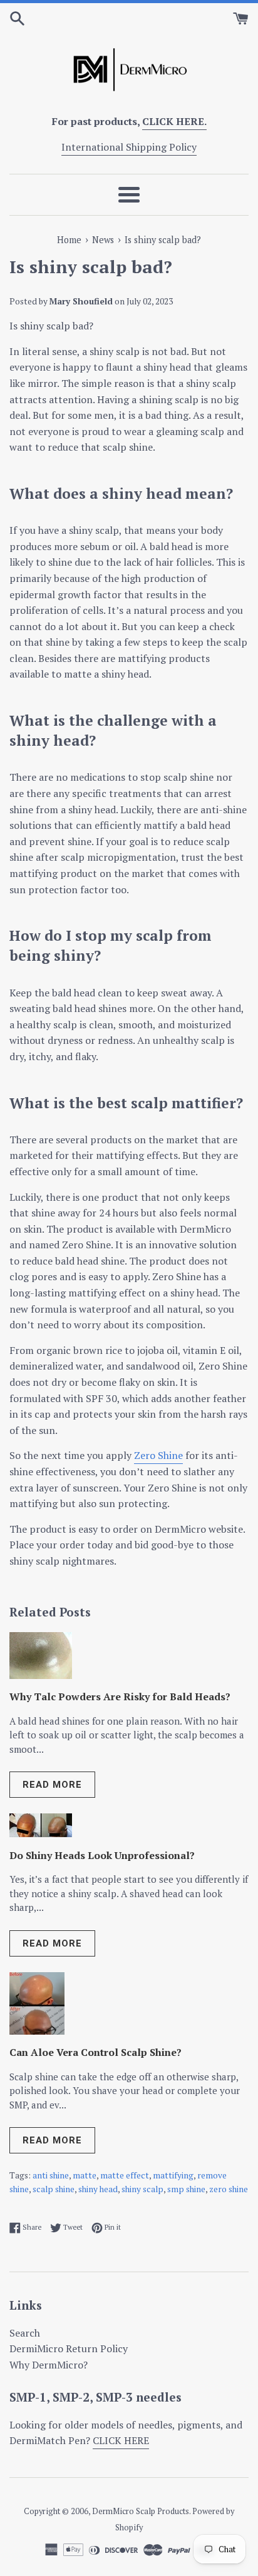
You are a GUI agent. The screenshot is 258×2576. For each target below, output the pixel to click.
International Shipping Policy (129, 147)
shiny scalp (142, 2189)
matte (85, 2175)
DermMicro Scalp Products (141, 2511)
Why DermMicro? (49, 2365)
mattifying (173, 2175)
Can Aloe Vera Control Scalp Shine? (95, 2052)
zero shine (229, 2189)
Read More (52, 1785)
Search (25, 2333)
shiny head (98, 2189)
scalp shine (54, 2189)
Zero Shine (158, 1455)
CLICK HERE (121, 2440)
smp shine (186, 2189)
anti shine (51, 2175)
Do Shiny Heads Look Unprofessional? (102, 1855)
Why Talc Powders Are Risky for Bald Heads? (120, 1696)
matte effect (125, 2175)
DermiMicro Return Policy (69, 2348)
